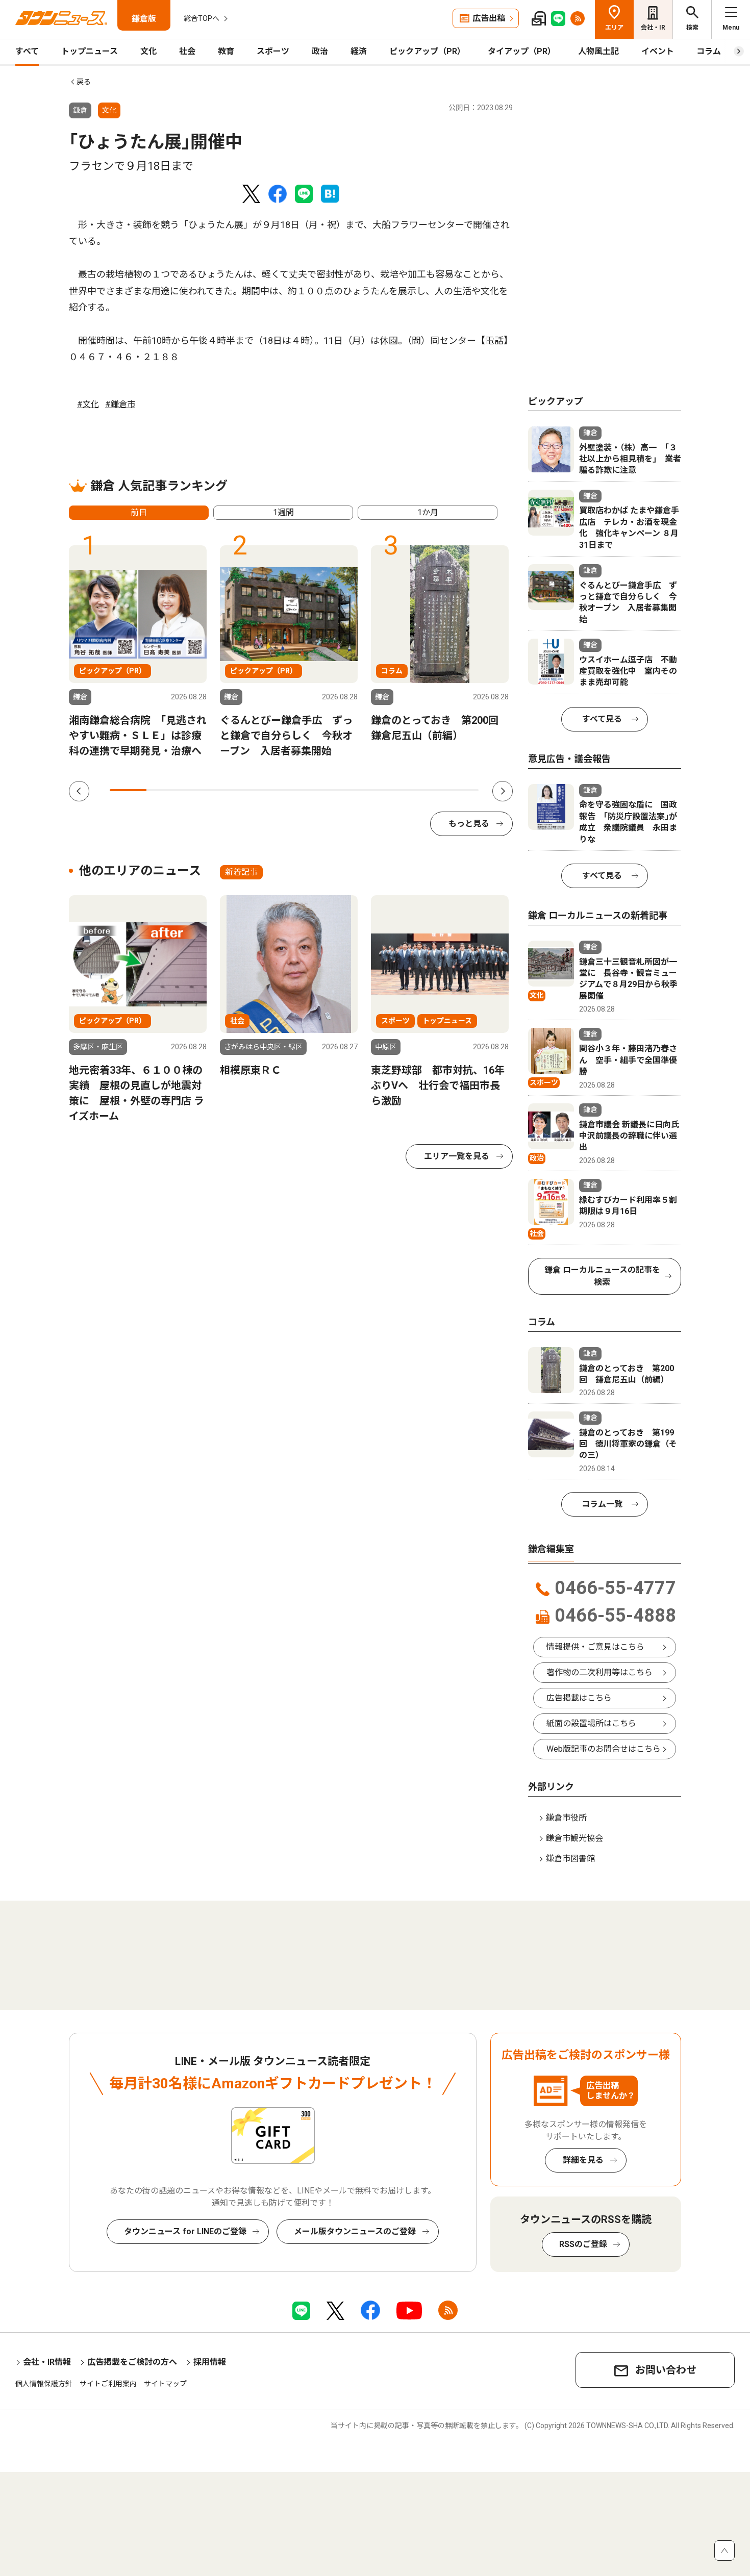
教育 (226, 51)
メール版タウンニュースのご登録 (355, 2231)
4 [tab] (239, 790)
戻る (84, 82)
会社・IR (653, 28)
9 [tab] (423, 790)
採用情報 (210, 2362)
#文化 (88, 404)
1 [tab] (128, 790)
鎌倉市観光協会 (574, 1838)
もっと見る (469, 824)
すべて (27, 51)
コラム (709, 51)
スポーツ (273, 51)
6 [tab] (313, 790)
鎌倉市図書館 (570, 1859)
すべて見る (602, 719)
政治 (320, 51)
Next (503, 791)
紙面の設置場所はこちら (591, 1723)
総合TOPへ (202, 18)
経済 (359, 51)
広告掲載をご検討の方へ (132, 2362)
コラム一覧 (602, 1504)
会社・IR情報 (47, 2362)
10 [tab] (460, 790)
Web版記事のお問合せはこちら (604, 1749)
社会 (187, 51)
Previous (79, 791)
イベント (658, 51)
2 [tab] (165, 790)
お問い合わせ (666, 2370)
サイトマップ (165, 2384)
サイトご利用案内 (108, 2384)
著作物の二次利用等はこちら (599, 1672)
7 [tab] (349, 790)
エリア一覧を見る (457, 1156)
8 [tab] (386, 790)
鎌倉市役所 (566, 1818)
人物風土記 (598, 51)
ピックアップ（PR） (427, 51)
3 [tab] (202, 790)
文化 (148, 51)
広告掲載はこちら (579, 1698)
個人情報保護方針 (44, 2384)
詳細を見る (583, 2160)
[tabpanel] (138, 652)
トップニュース (90, 51)
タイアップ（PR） (522, 51)
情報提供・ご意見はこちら (595, 1647)
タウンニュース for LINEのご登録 (185, 2231)
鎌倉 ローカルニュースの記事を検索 (602, 1276)
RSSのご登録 (583, 2244)
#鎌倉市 (120, 404)
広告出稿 (489, 18)
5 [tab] (276, 790)
